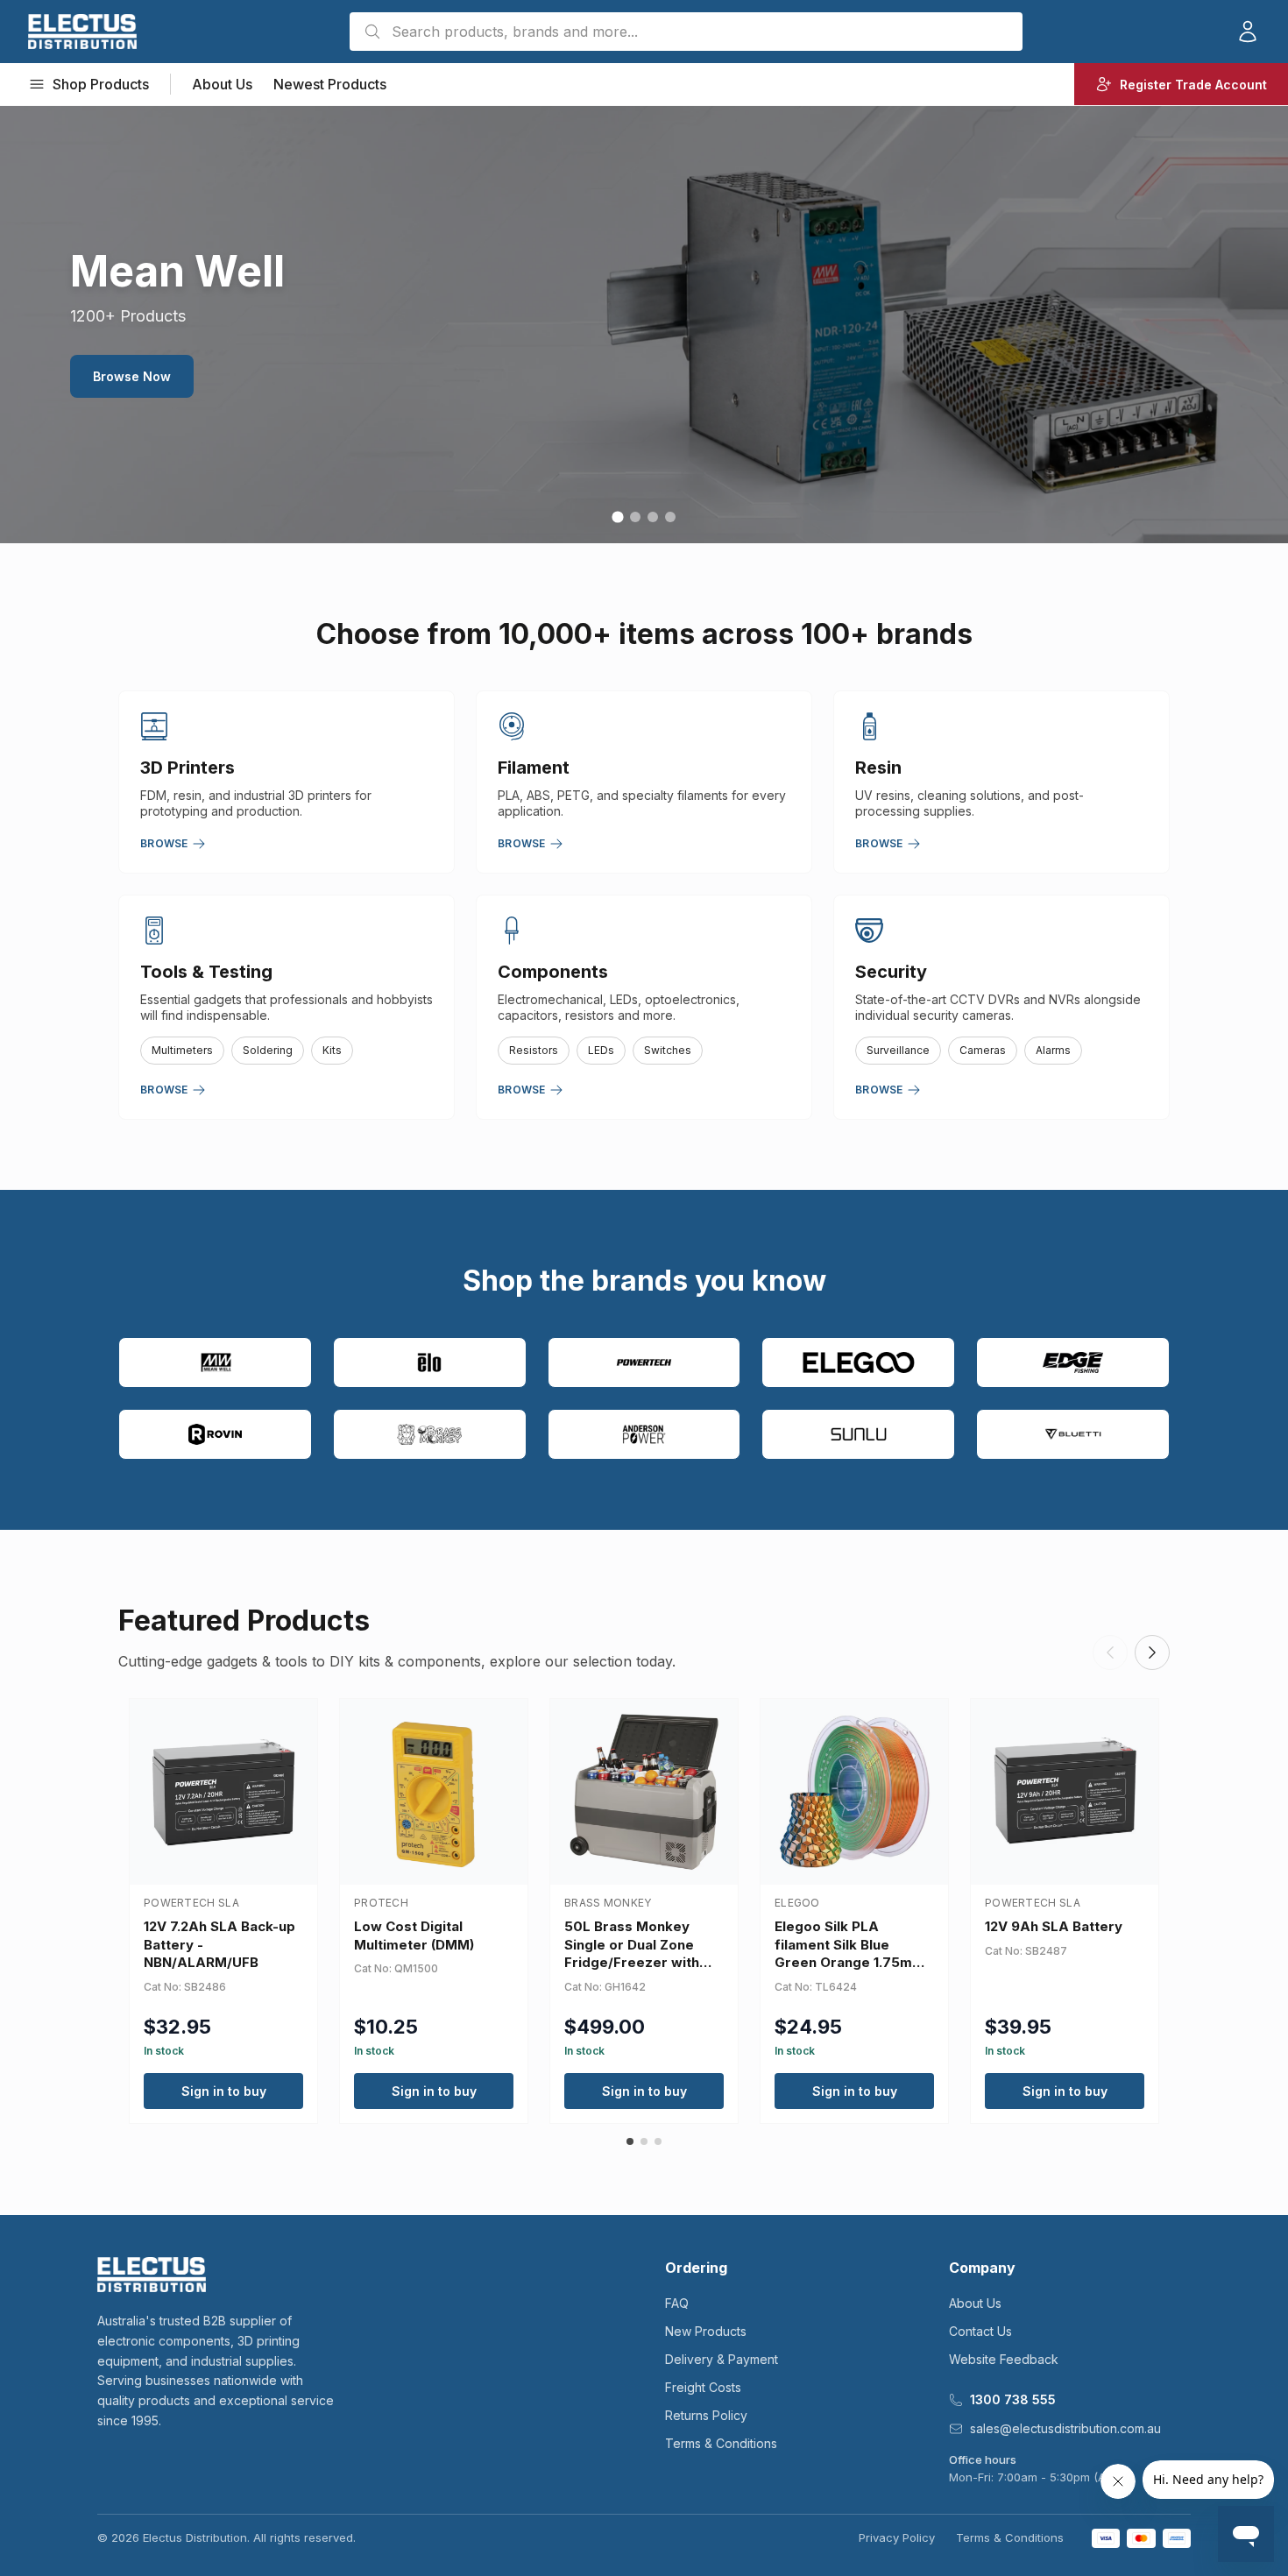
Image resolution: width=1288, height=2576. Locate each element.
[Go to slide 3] (653, 517)
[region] (644, 324)
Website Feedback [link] (1004, 2359)
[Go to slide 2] (635, 517)
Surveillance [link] (898, 1050)
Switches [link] (668, 1050)
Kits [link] (332, 1050)
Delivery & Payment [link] (722, 2359)
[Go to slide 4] (670, 517)
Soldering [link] (268, 1050)
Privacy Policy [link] (897, 2537)
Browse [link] (164, 843)
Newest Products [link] (330, 84)
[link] (82, 32)
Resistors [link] (534, 1050)
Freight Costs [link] (703, 2387)
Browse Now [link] (132, 376)
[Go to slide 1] (617, 517)
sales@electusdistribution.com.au (1065, 2428)
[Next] (1152, 1652)
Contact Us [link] (980, 2331)
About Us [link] (222, 84)
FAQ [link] (677, 2303)
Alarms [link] (1053, 1050)
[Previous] (1110, 1652)
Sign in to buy (224, 2091)
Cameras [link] (983, 1050)
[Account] (1248, 32)
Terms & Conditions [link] (721, 2443)
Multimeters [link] (182, 1050)
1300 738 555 (1013, 2399)
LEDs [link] (601, 1050)
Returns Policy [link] (706, 2415)
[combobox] (686, 32)
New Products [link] (706, 2331)
